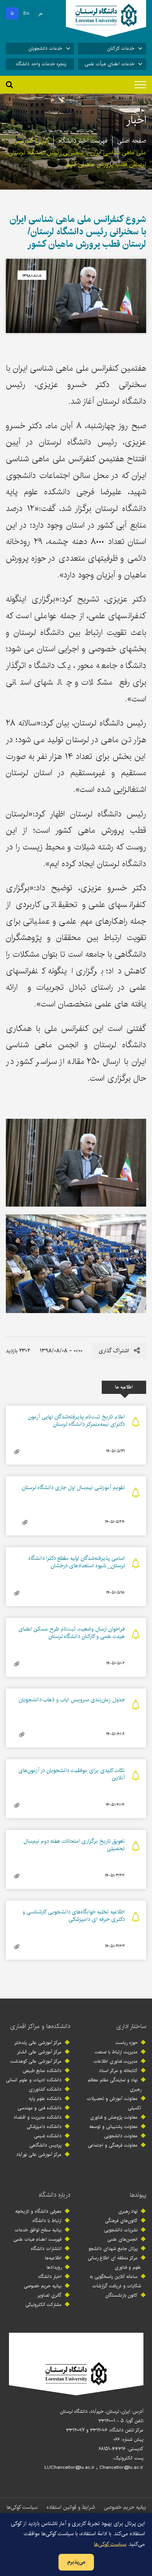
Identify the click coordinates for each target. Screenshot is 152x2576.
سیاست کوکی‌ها (22, 2507)
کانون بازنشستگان (121, 2295)
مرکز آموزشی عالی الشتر (39, 2052)
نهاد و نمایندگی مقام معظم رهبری (114, 2085)
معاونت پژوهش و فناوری (114, 2117)
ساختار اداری (131, 2026)
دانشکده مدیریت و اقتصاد (38, 2117)
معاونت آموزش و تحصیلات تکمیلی (114, 2103)
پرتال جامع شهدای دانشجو (113, 2249)
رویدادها (54, 2267)
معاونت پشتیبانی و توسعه (113, 2127)
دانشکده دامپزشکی (44, 2127)
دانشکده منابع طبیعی (42, 2071)
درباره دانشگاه (54, 2195)
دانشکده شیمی (48, 2136)
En (26, 13)
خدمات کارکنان (121, 48)
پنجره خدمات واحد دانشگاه (41, 64)
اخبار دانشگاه (50, 2277)
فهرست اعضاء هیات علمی (37, 2239)
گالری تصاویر (49, 2295)
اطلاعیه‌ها (53, 2258)
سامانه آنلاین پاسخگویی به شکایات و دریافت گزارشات (115, 2281)
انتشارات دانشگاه (46, 2249)
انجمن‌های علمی (122, 2239)
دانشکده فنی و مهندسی (40, 2108)
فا (12, 13)
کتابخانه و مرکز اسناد (118, 2071)
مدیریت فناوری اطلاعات (116, 2061)
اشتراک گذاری (115, 1351)
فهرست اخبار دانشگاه (83, 141)
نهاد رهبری (128, 2211)
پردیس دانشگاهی (45, 2145)
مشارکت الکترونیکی (43, 2305)
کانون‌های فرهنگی (121, 2221)
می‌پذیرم (76, 2562)
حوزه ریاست (126, 2043)
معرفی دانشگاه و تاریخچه (38, 2211)
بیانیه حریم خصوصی (43, 2286)
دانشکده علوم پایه (45, 2099)
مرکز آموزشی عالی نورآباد (39, 2155)
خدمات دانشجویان (45, 48)
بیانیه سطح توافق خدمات (38, 2230)
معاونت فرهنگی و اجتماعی (113, 2145)
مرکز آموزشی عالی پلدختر (38, 2043)
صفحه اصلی (132, 141)
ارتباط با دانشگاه (47, 2221)
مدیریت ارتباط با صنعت (116, 2052)
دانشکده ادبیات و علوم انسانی (34, 2080)
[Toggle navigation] (140, 85)
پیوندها (138, 2195)
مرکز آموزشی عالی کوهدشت (36, 2061)
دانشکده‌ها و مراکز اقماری (40, 2026)
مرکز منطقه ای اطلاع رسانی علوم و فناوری (114, 2263)
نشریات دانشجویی (121, 2230)
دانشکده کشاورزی (45, 2089)
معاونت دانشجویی (121, 2136)
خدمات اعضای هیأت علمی (110, 64)
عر (41, 13)
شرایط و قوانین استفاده (71, 2507)
